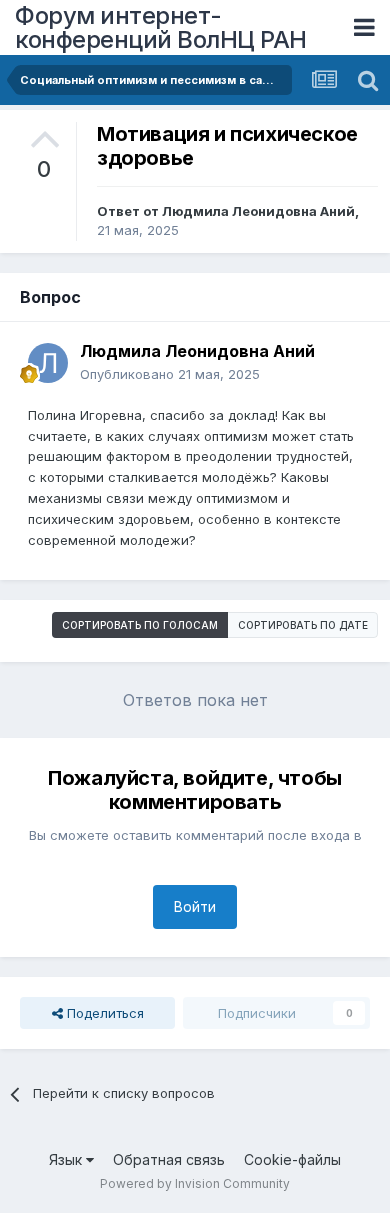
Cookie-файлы (292, 1159)
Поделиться (103, 1013)
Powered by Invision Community (195, 1183)
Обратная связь (169, 1159)
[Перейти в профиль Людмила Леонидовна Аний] (48, 363)
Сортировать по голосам (140, 625)
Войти (195, 906)
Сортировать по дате (303, 625)
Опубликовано (170, 374)
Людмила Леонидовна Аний (258, 211)
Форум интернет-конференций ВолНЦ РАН (161, 27)
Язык (67, 1159)
